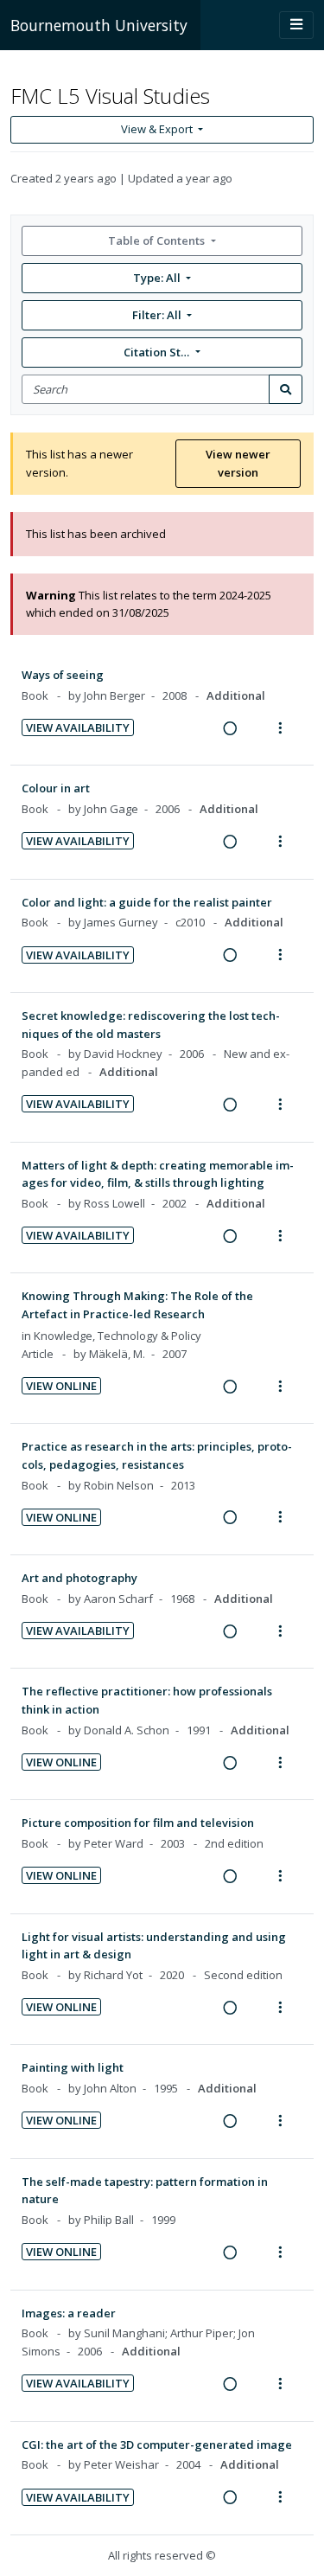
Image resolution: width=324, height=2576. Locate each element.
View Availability (78, 727)
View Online (61, 1386)
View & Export (157, 129)
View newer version (238, 463)
